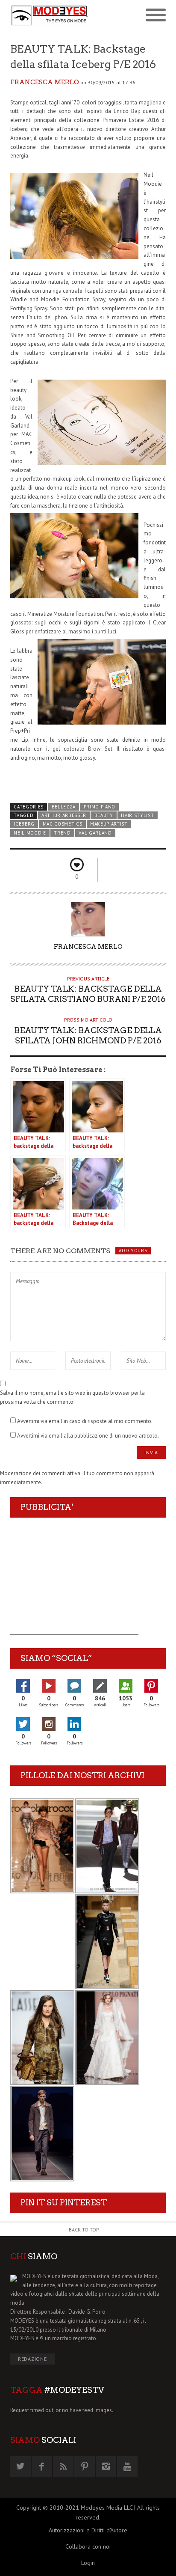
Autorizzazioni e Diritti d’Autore (88, 2530)
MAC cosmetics (63, 824)
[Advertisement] (74, 1581)
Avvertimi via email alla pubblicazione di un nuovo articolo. (88, 1436)
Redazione (32, 2359)
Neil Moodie (30, 833)
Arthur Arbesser (64, 815)
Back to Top (84, 2230)
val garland (95, 833)
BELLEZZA (64, 807)
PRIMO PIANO (100, 807)
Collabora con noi (88, 2546)
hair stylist (137, 815)
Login (88, 2563)
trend (62, 833)
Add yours (133, 1251)
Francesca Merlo (45, 82)
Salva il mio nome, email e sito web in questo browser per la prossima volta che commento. (72, 1397)
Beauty (104, 815)
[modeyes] (49, 15)
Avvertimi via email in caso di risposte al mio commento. (85, 1421)
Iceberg (24, 824)
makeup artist (109, 824)
